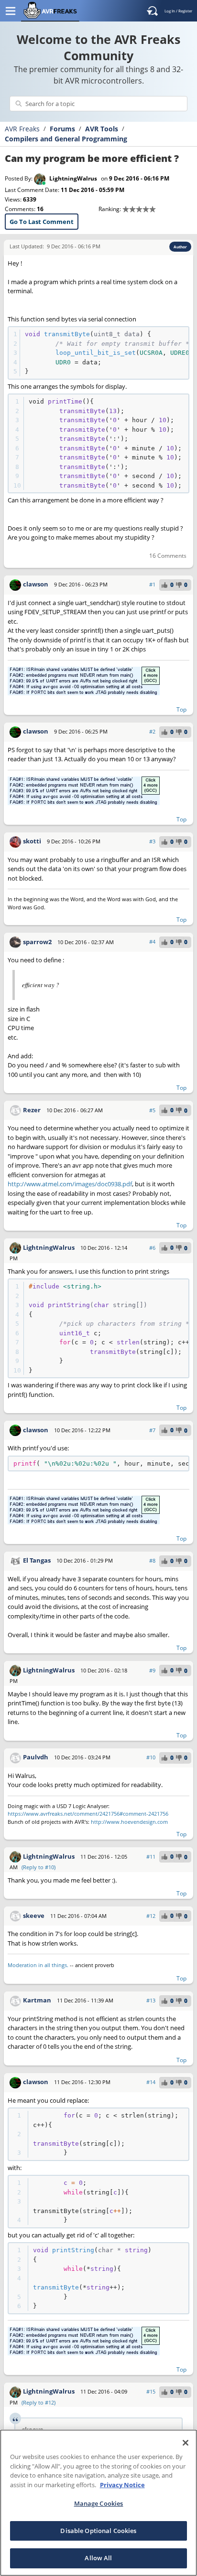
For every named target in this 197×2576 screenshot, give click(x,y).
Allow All (98, 2558)
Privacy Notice (122, 2485)
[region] (98, 2503)
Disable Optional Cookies (98, 2531)
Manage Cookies (99, 2503)
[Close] (186, 2443)
